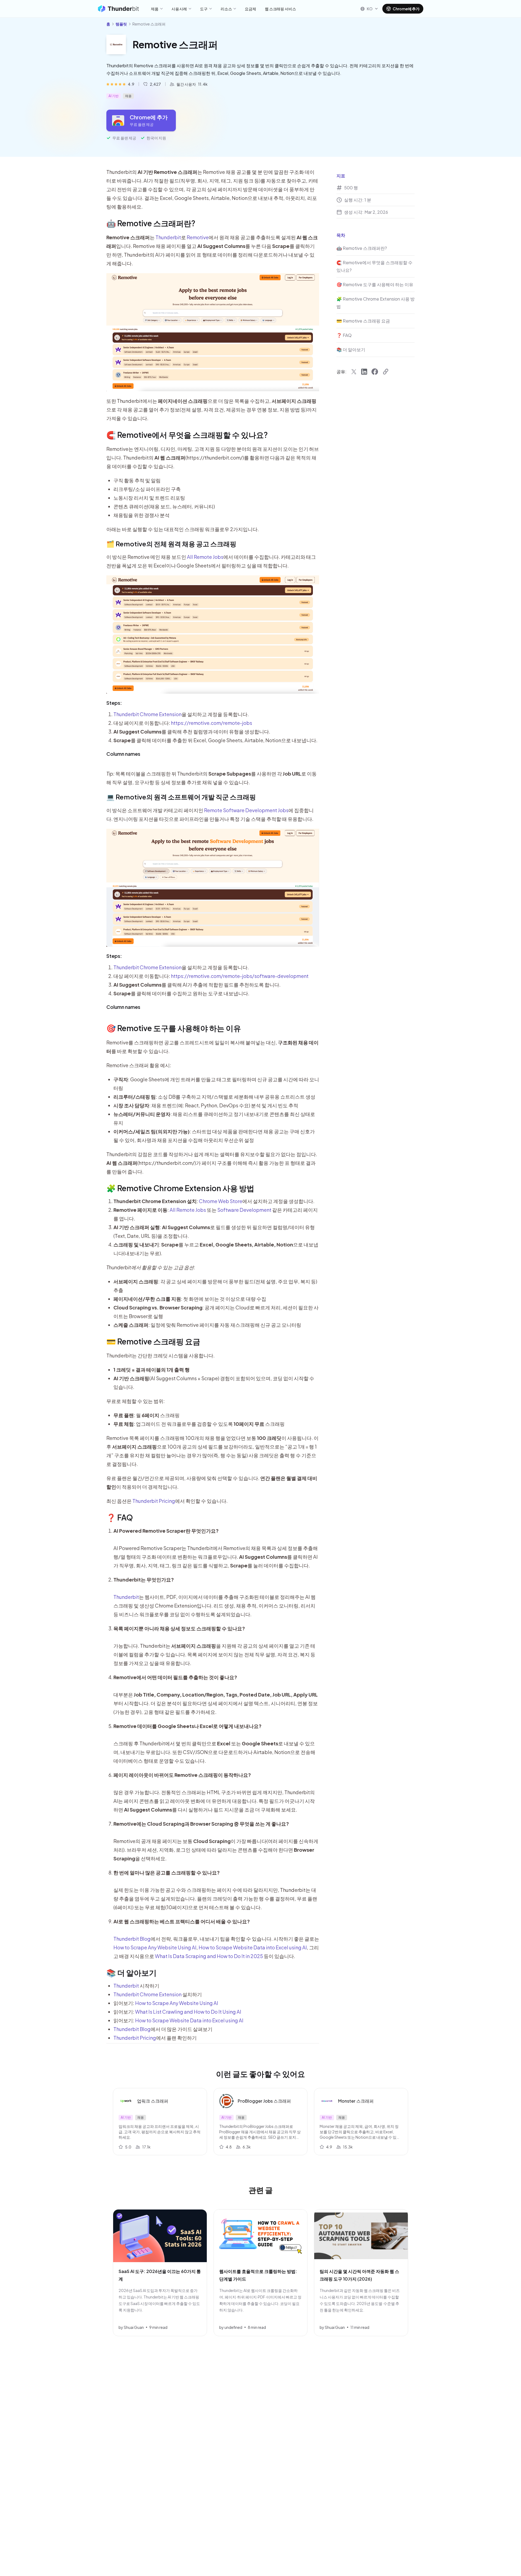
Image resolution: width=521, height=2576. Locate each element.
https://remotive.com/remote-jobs (212, 723)
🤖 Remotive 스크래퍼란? (151, 223)
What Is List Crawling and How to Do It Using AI (188, 2012)
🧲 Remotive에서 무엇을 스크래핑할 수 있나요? (187, 435)
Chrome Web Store (221, 1201)
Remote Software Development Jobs (246, 810)
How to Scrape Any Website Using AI (155, 1947)
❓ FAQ (120, 1517)
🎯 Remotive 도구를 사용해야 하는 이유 (174, 1028)
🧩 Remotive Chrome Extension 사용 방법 (180, 1188)
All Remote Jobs (205, 557)
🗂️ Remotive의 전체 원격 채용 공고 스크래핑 (171, 544)
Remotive (198, 237)
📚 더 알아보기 (131, 1973)
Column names (123, 754)
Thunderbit (168, 237)
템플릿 (121, 24)
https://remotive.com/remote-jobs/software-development (240, 976)
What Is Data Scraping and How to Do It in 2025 (209, 1956)
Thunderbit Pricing (154, 1501)
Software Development (244, 1210)
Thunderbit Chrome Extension (147, 714)
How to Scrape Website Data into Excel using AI (253, 1947)
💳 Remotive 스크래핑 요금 (153, 1341)
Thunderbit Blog (132, 1939)
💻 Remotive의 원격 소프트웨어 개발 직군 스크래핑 (181, 797)
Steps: (114, 703)
